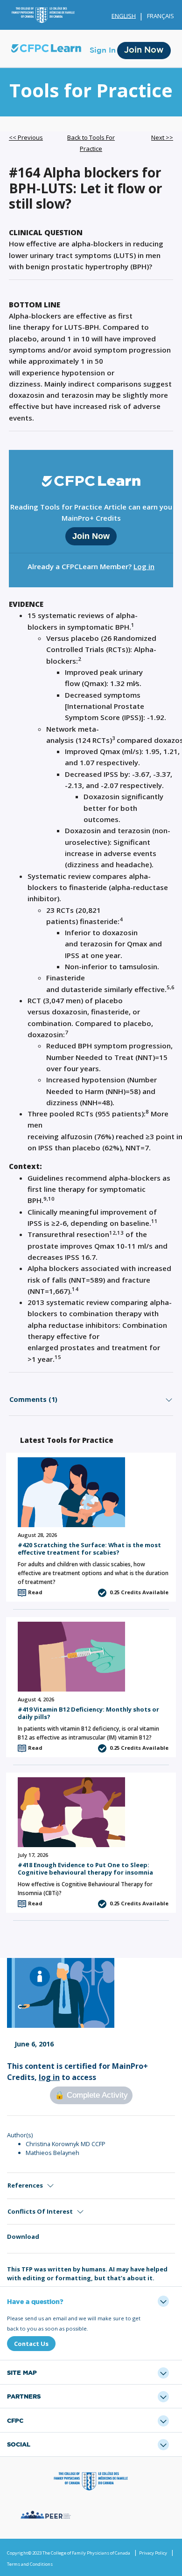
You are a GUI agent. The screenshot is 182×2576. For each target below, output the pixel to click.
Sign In (103, 50)
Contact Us (31, 2344)
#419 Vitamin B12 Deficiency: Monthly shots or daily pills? (88, 1713)
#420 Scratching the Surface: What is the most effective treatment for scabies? (89, 1548)
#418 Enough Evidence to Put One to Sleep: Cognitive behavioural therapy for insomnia (85, 1868)
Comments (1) (33, 1399)
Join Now (144, 50)
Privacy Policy (153, 2553)
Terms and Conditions (30, 2564)
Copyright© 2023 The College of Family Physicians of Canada (69, 2553)
